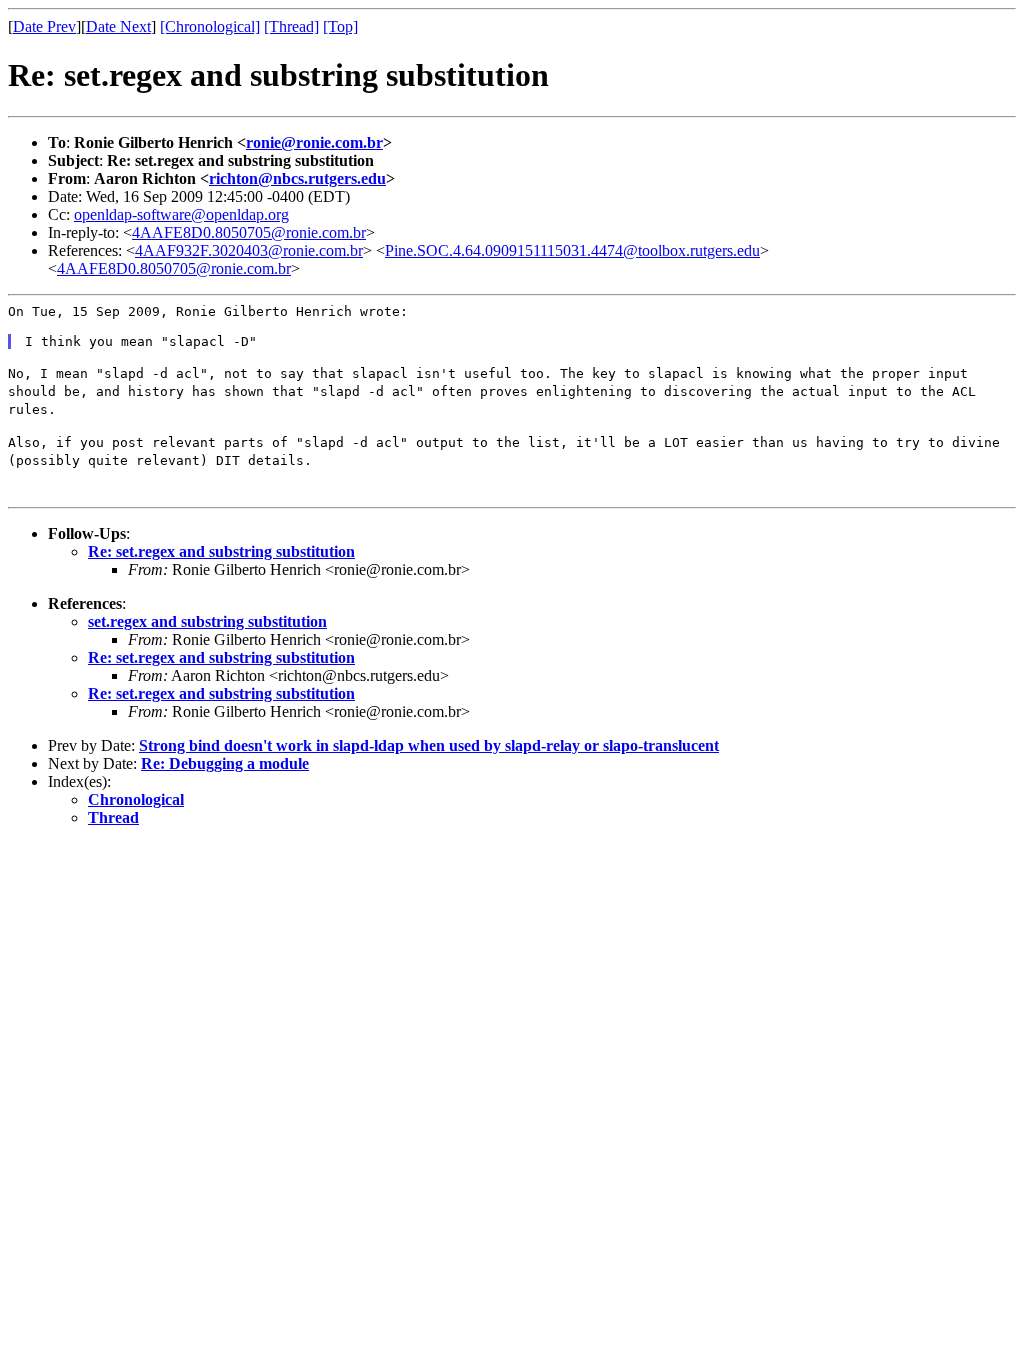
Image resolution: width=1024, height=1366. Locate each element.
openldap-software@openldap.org (181, 214)
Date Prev (44, 26)
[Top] (340, 26)
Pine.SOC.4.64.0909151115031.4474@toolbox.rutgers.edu (572, 250)
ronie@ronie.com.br (314, 142)
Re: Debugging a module (225, 763)
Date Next (118, 26)
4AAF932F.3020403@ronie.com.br (249, 250)
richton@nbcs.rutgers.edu (297, 178)
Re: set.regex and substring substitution (221, 551)
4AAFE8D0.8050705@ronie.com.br (249, 232)
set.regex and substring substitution (207, 621)
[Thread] (291, 26)
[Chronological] (210, 26)
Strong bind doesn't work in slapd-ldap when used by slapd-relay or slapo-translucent (429, 745)
